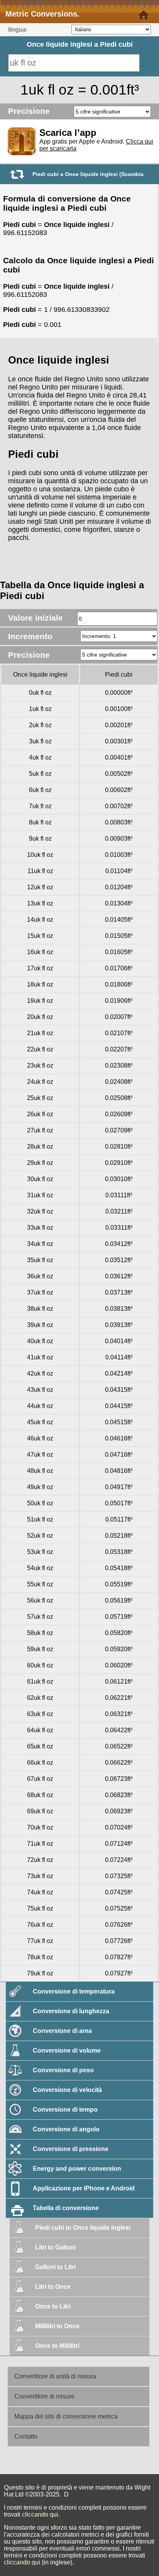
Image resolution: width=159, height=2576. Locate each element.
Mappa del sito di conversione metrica (66, 2416)
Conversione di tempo (65, 2110)
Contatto (26, 2436)
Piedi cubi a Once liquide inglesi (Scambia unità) (88, 177)
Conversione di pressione (71, 2149)
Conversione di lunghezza (71, 2011)
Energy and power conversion (77, 2169)
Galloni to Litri (55, 2267)
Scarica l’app (68, 133)
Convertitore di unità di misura (55, 2376)
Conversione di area (62, 2031)
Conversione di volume (67, 2050)
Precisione (29, 111)
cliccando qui (40, 2514)
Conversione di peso (63, 2070)
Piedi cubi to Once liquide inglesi (83, 2228)
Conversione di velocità (67, 2090)
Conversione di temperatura (74, 1991)
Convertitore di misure (44, 2396)
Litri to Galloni (55, 2247)
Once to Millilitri (57, 2346)
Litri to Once (53, 2287)
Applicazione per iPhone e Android (84, 2188)
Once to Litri (53, 2306)
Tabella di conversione (66, 2208)
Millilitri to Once (57, 2326)
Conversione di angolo (66, 2129)
